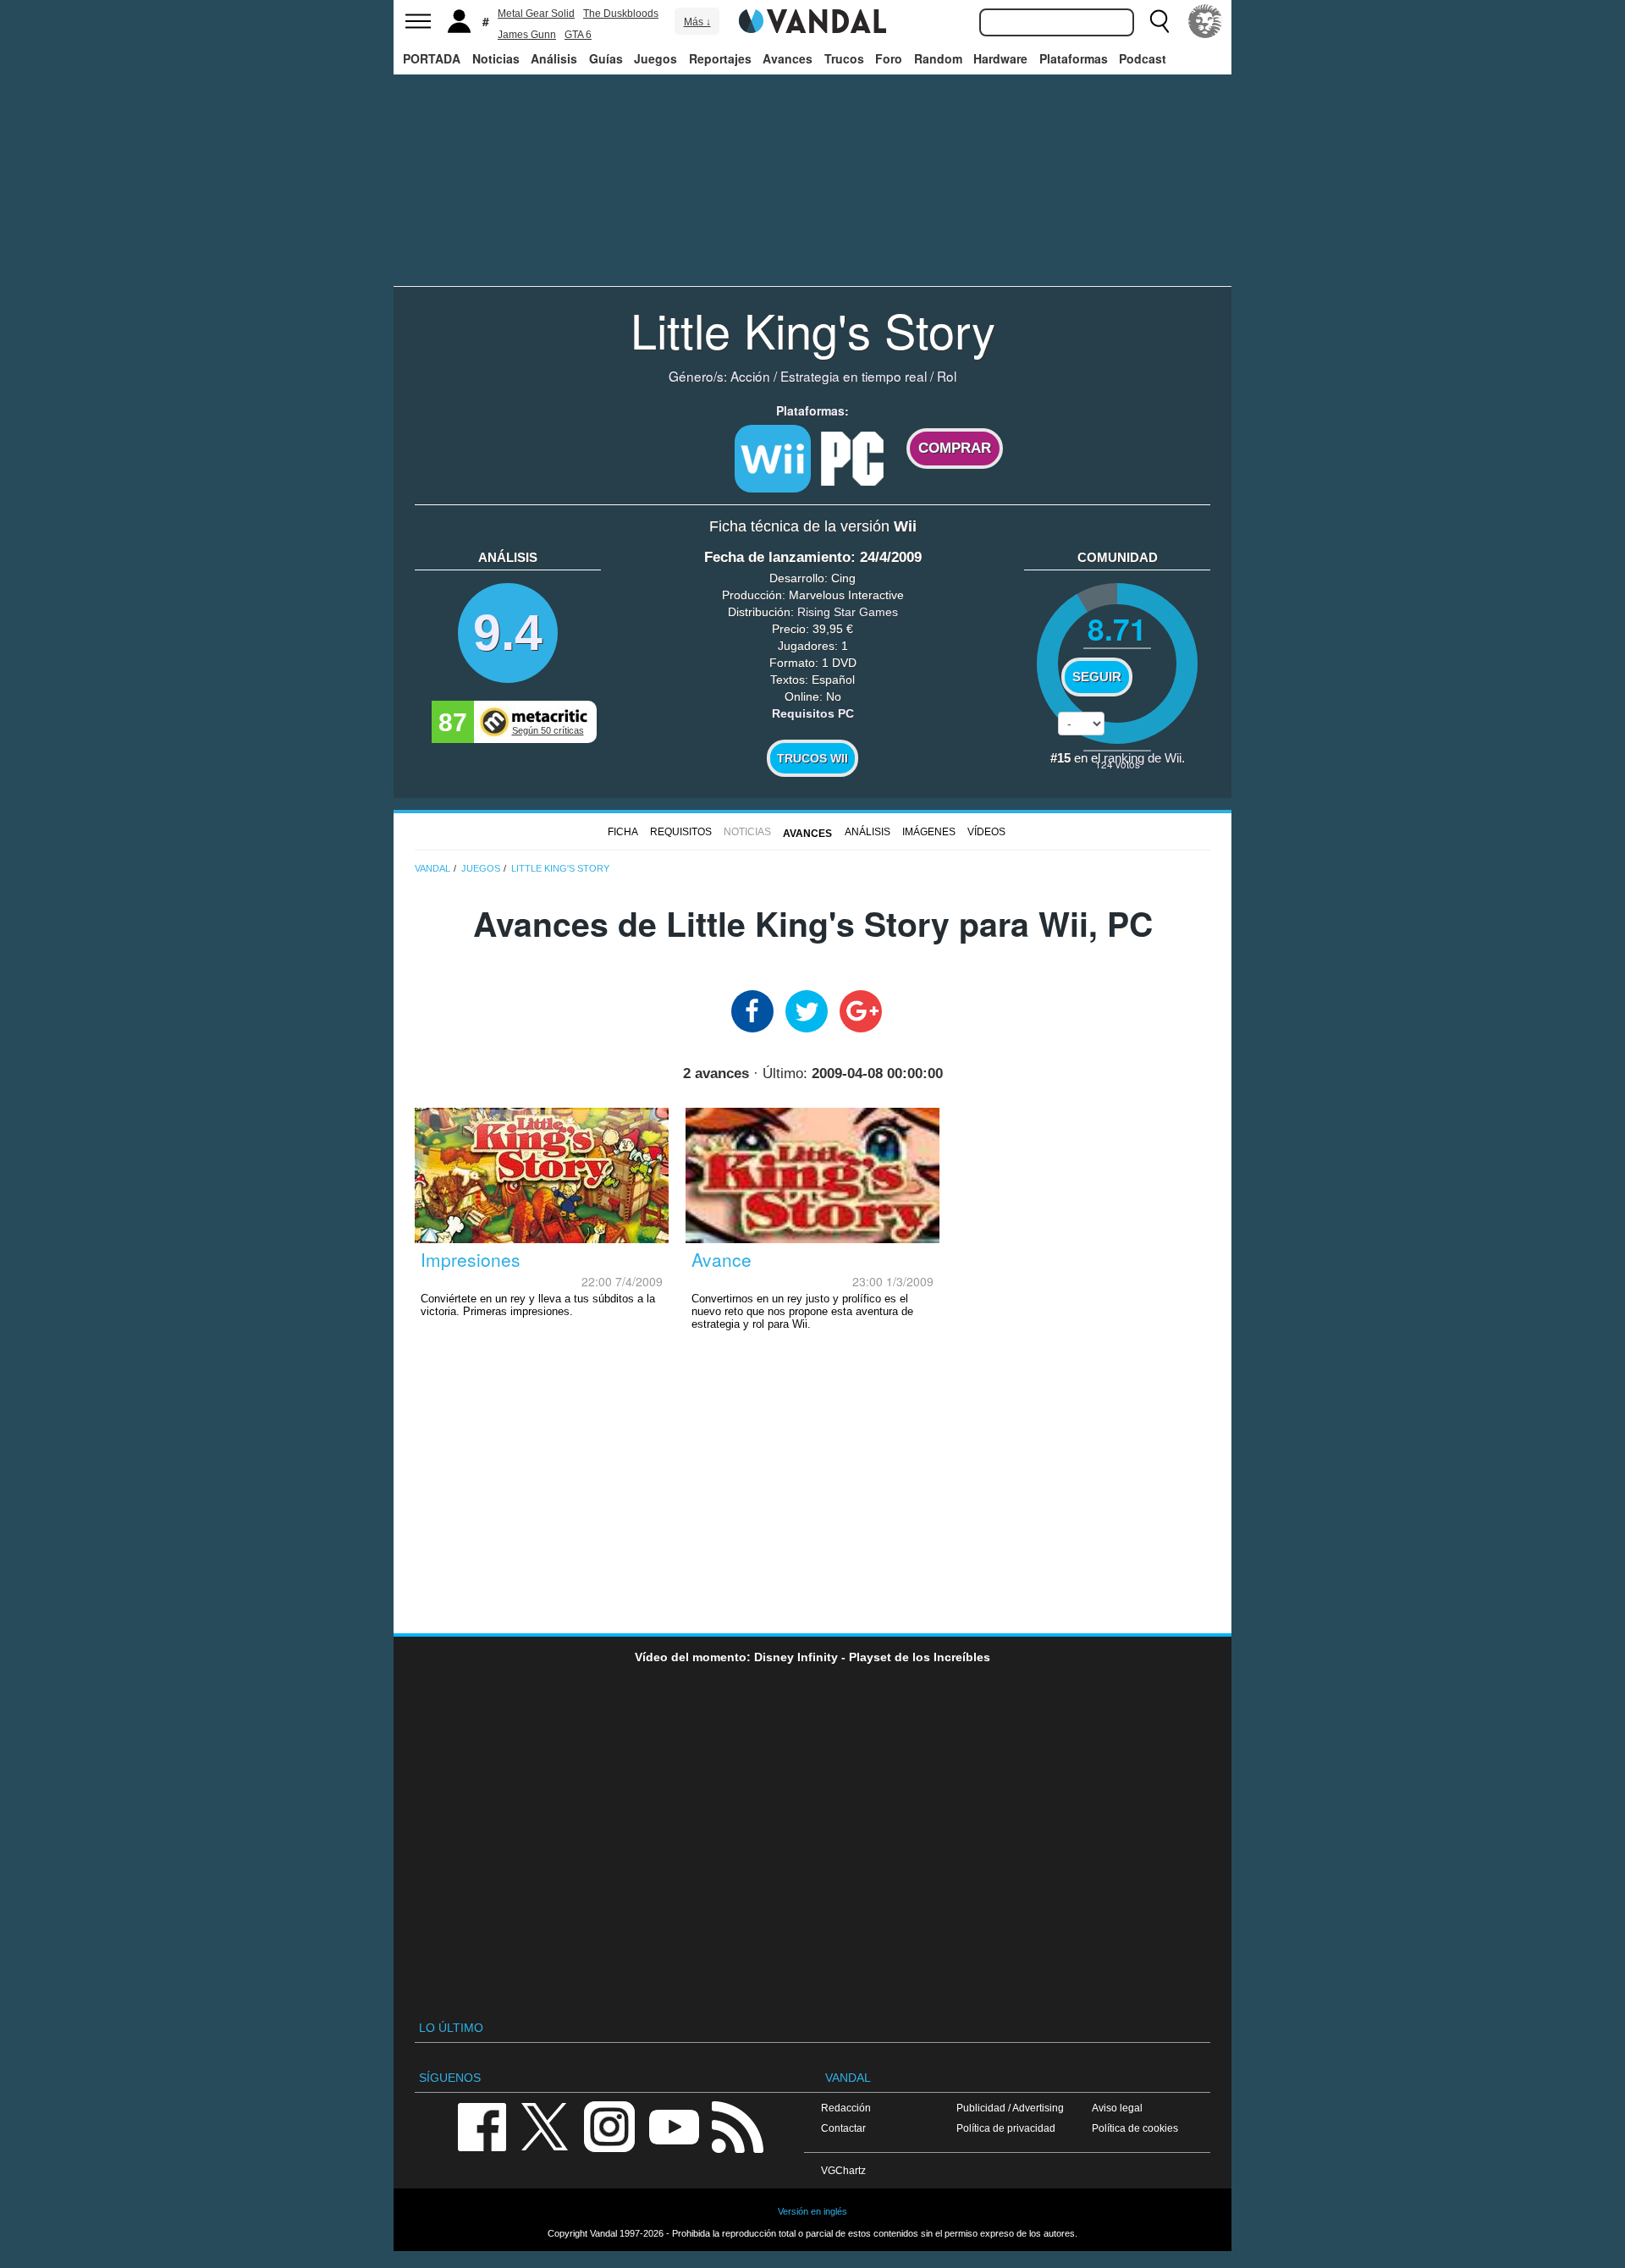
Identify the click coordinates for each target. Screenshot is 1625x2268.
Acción (750, 376)
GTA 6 (578, 35)
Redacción (846, 2108)
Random (938, 58)
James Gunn (527, 35)
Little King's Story (813, 329)
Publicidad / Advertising (1010, 2108)
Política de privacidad (1006, 2128)
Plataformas (1074, 58)
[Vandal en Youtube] (674, 2125)
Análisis (554, 58)
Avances (788, 58)
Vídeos (986, 832)
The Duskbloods (621, 14)
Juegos (656, 58)
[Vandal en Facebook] (482, 2125)
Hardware (1000, 58)
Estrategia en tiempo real (854, 376)
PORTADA (432, 58)
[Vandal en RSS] (737, 2125)
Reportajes (720, 58)
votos (1118, 764)
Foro (889, 58)
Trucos (844, 58)
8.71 (1117, 628)
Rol (947, 376)
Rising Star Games (848, 612)
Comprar (955, 448)
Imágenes (929, 832)
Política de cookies (1135, 2128)
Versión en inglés (812, 2211)
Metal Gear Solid (536, 14)
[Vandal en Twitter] (545, 2125)
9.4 (508, 633)
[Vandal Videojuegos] (812, 19)
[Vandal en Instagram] (609, 2125)
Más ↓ (697, 22)
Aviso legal (1117, 2108)
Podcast (1143, 58)
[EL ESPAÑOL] (1205, 21)
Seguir (1097, 677)
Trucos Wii (812, 758)
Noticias (496, 58)
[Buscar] (1160, 21)
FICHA (623, 832)
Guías (606, 58)
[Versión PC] (852, 457)
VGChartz (843, 2170)
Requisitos (681, 832)
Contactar (843, 2128)
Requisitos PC (813, 713)
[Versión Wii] (773, 459)
